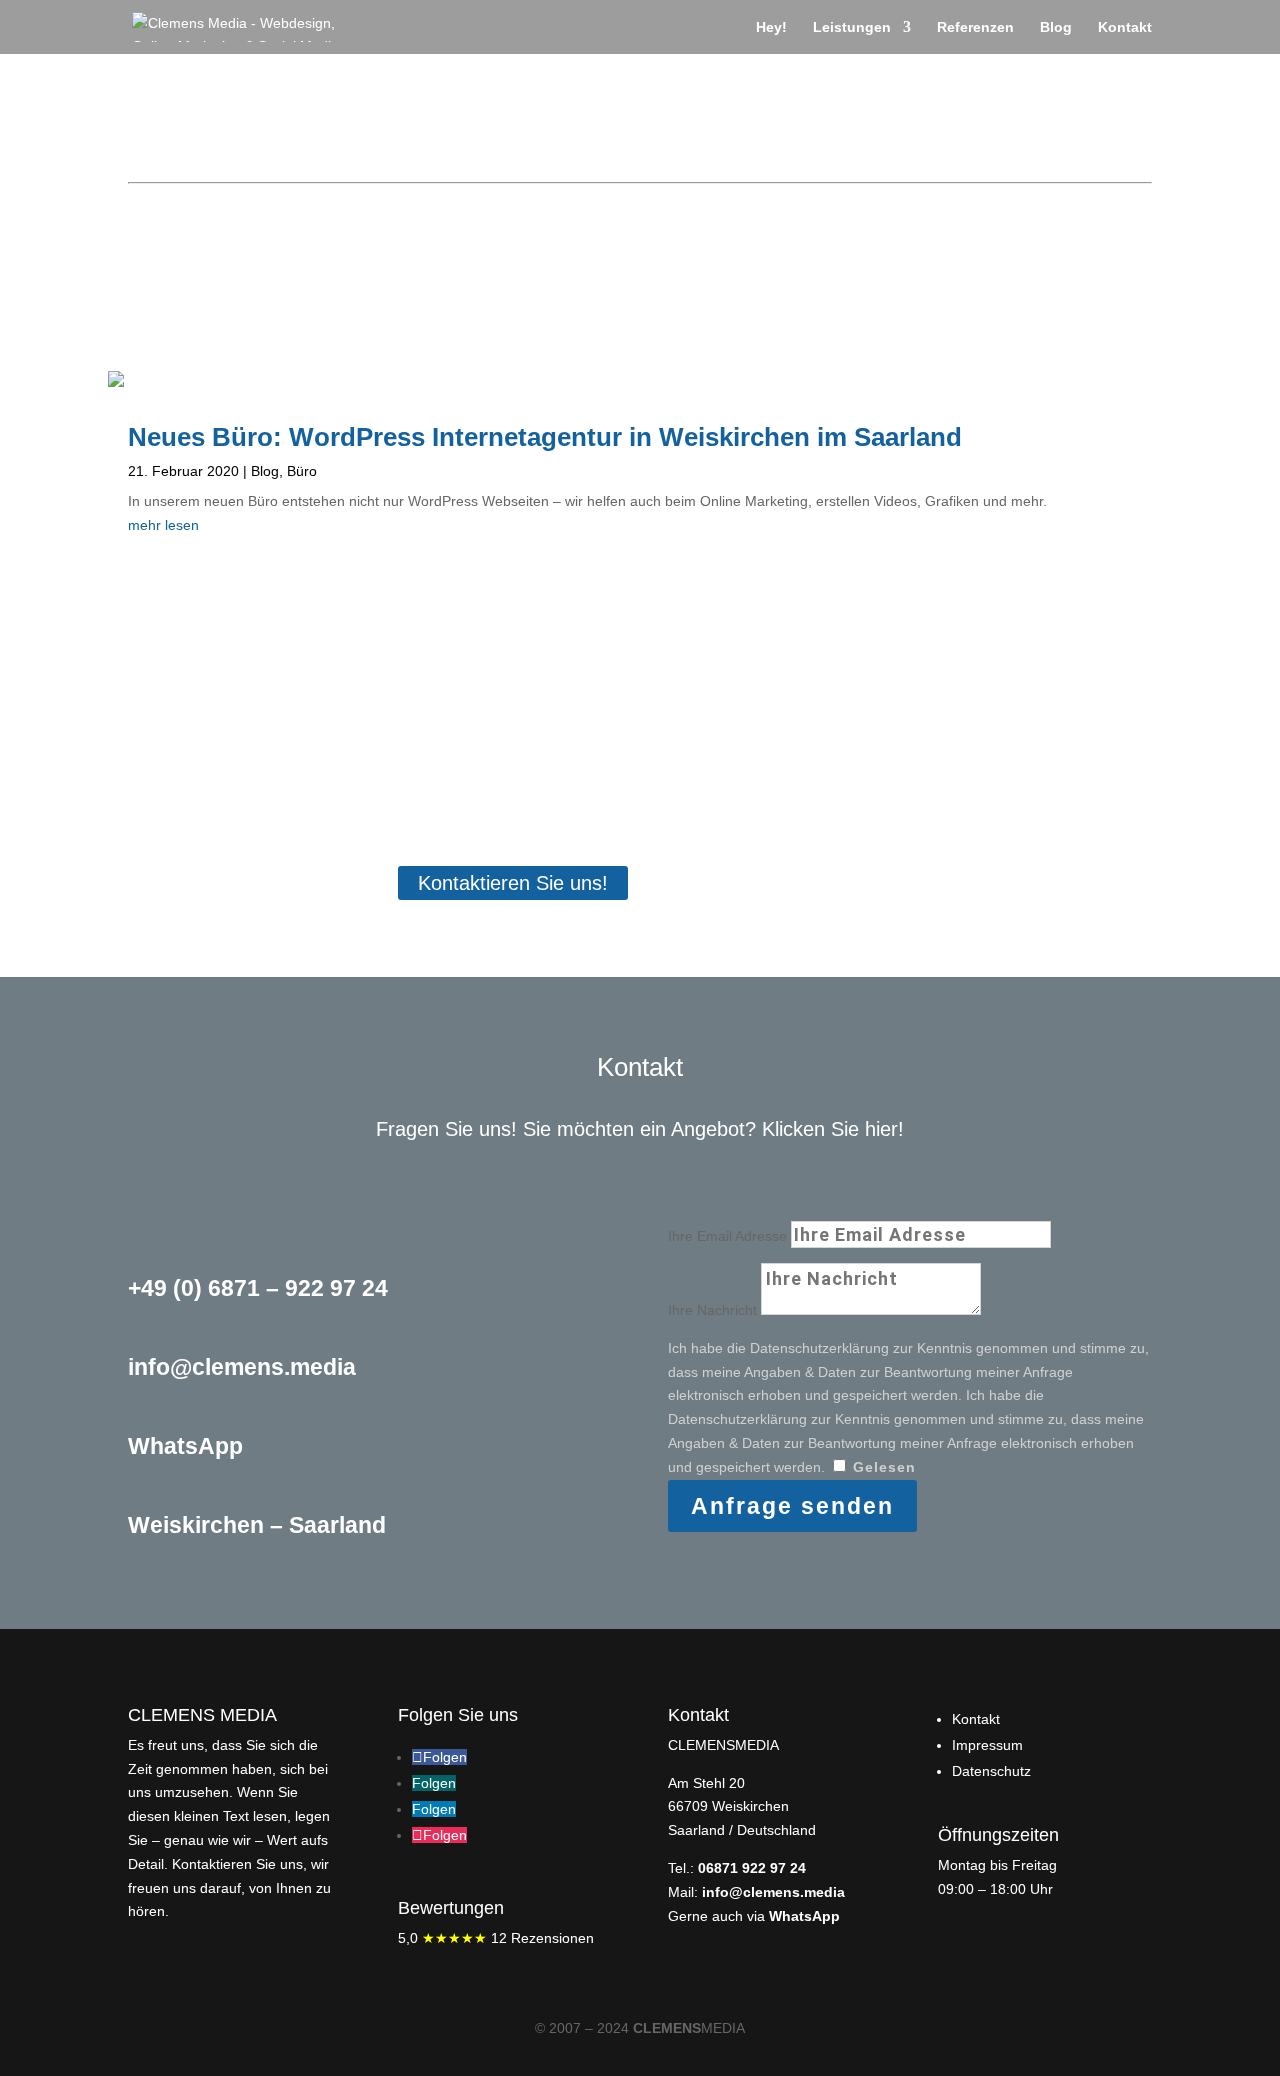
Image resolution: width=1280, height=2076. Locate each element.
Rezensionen (496, 1938)
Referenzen (975, 27)
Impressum (987, 1745)
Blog (1056, 27)
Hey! (771, 27)
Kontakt (1125, 27)
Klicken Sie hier (830, 1129)
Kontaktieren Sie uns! (513, 883)
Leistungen (852, 27)
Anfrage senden (792, 1506)
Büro (302, 471)
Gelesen (884, 1467)
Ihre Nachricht (712, 1310)
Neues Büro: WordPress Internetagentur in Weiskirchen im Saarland (545, 437)
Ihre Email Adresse (727, 1236)
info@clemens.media (773, 1892)
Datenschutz (991, 1771)
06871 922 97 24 (752, 1868)
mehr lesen (163, 525)
